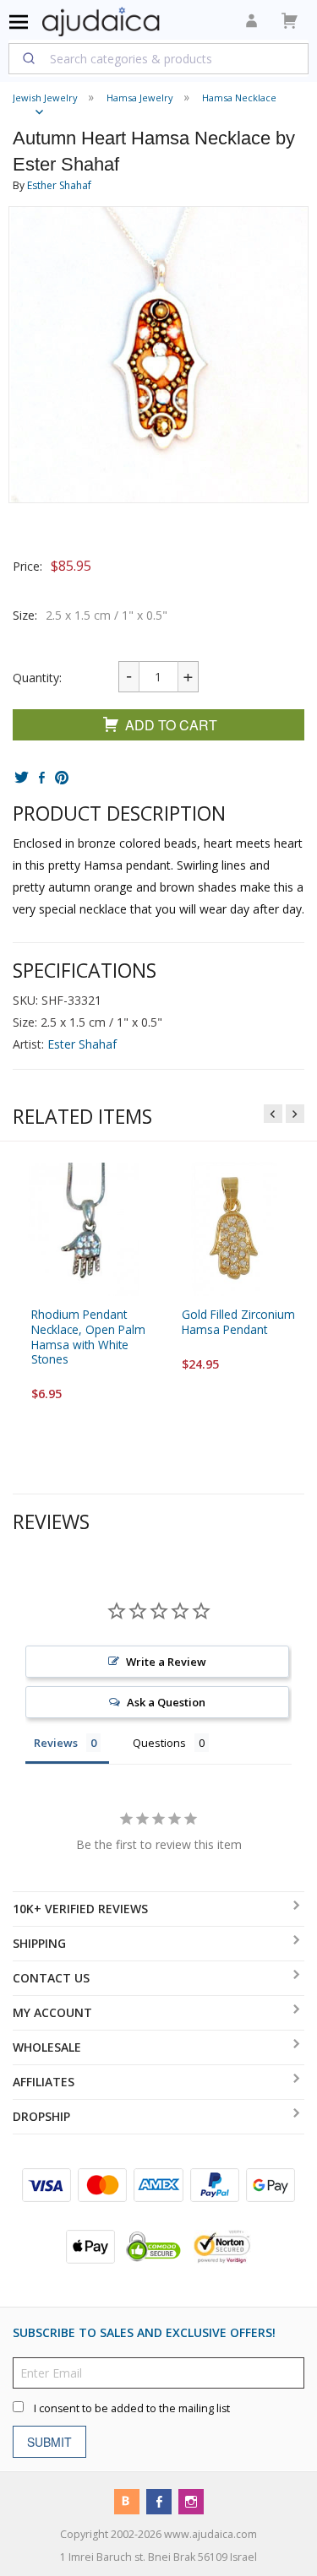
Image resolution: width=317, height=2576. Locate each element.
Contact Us (51, 1978)
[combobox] (158, 58)
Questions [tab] (159, 1743)
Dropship (41, 2116)
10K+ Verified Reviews (80, 1909)
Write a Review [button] (166, 1662)
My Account (52, 2012)
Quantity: (37, 678)
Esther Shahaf (59, 185)
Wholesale (47, 2047)
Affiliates (44, 2082)
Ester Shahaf (82, 1044)
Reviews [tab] (56, 1743)
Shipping (39, 1943)
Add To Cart (171, 725)
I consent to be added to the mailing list (132, 2408)
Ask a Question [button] (166, 1702)
